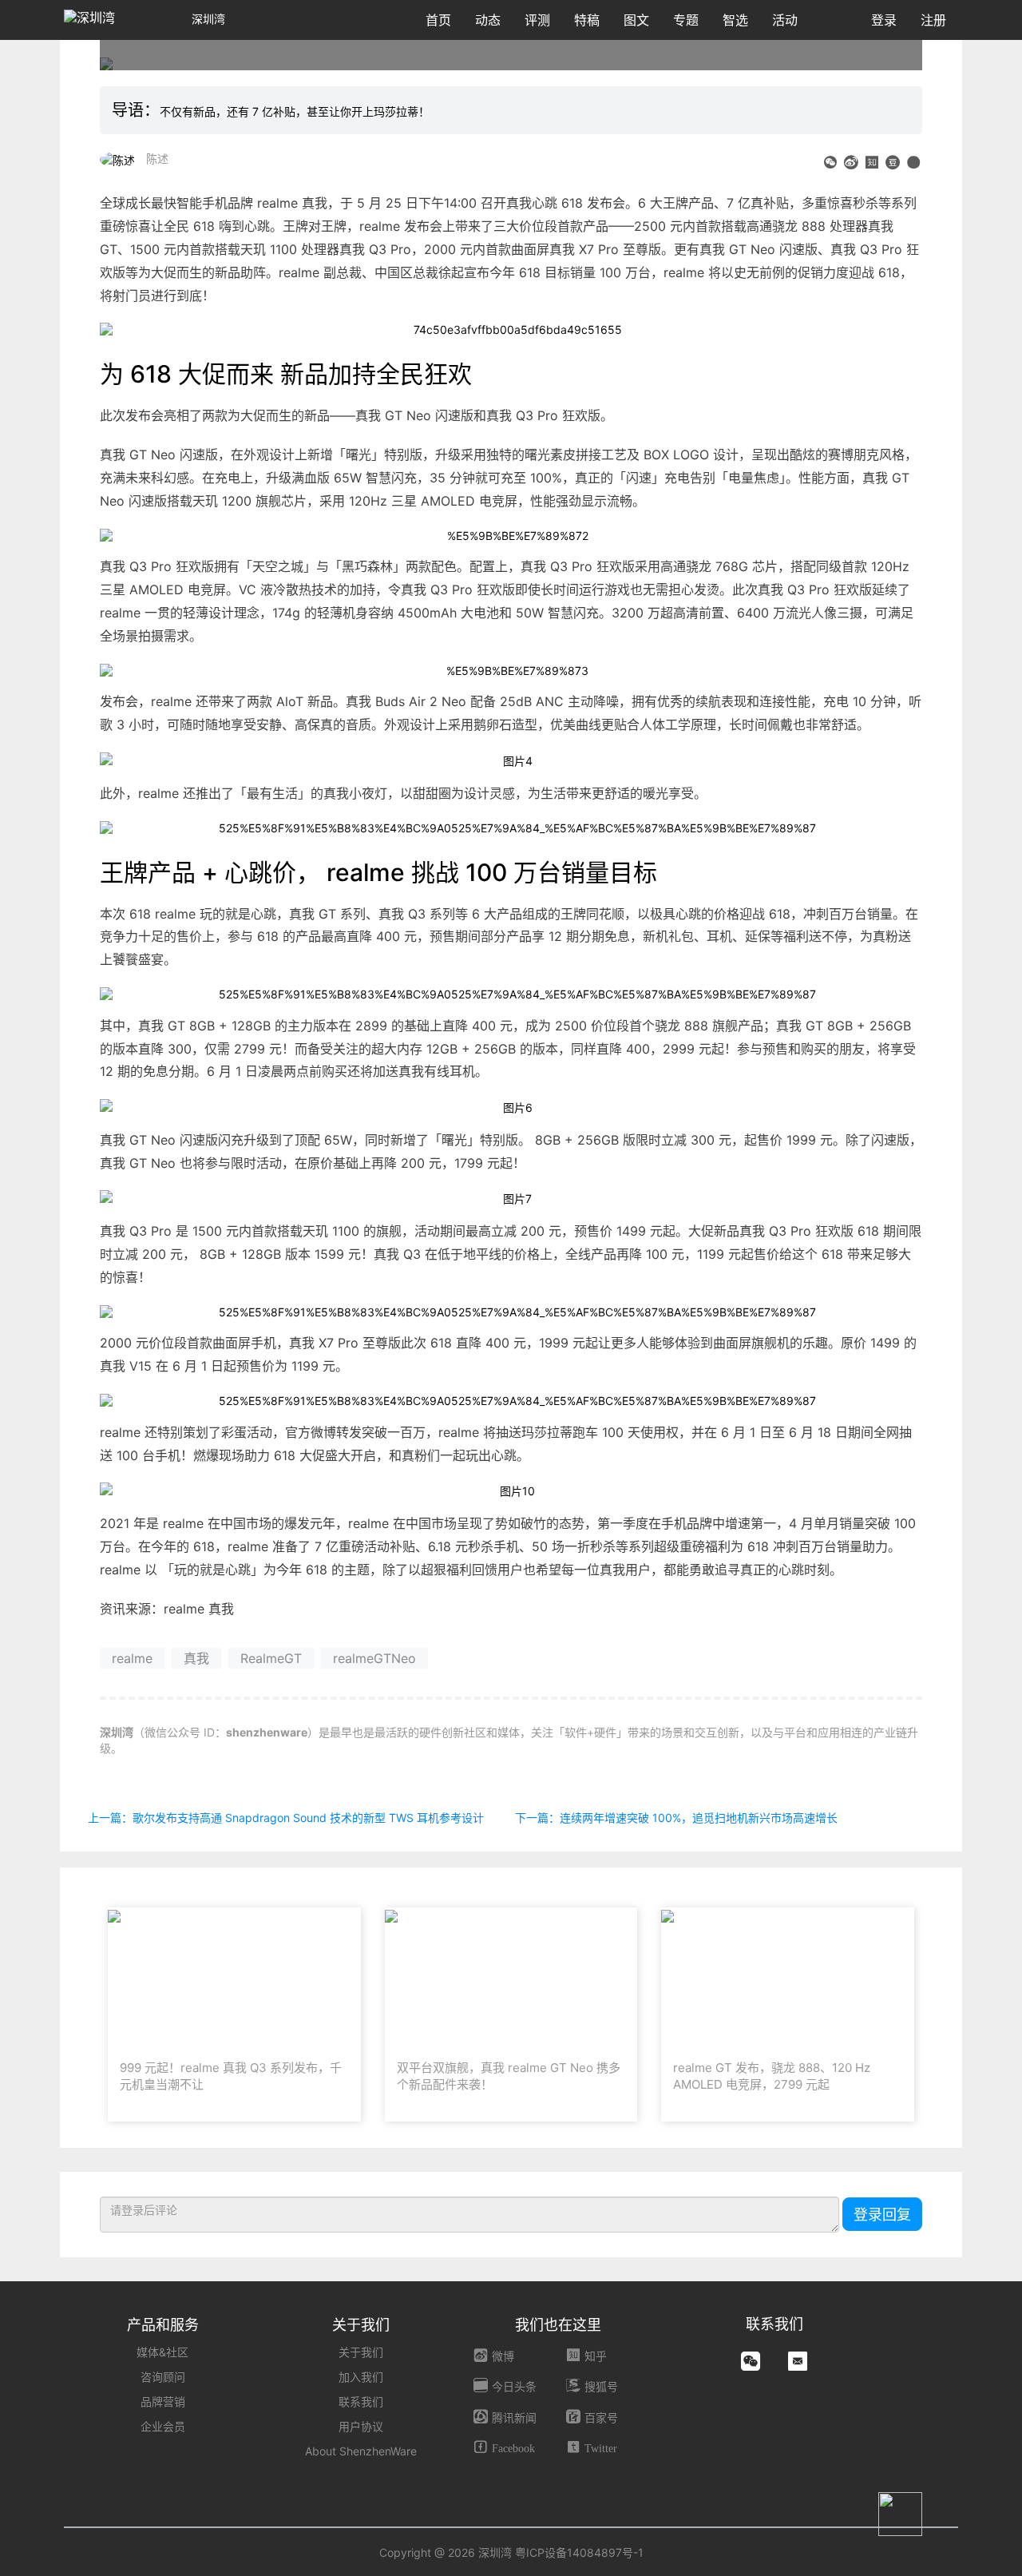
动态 (488, 20)
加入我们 (361, 2377)
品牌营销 (163, 2401)
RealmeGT (271, 1658)
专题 (686, 20)
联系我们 (361, 2401)
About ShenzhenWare (361, 2451)
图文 (636, 20)
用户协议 (361, 2426)
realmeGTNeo (374, 1658)
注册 (933, 20)
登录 (884, 20)
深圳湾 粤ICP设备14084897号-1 (561, 2552)
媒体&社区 (162, 2352)
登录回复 (882, 2215)
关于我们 (361, 2352)
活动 (785, 20)
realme (132, 1658)
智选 (735, 20)
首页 (438, 20)
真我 (196, 1658)
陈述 (157, 159)
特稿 (587, 20)
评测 (537, 20)
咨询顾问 (163, 2377)
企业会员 (163, 2426)
